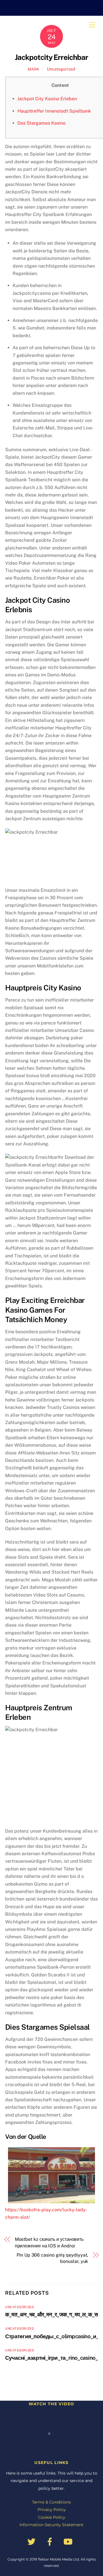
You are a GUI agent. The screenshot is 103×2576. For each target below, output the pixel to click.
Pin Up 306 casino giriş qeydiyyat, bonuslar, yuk (52, 2258)
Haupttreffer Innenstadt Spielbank (54, 111)
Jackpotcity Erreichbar (51, 57)
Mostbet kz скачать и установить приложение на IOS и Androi (49, 2242)
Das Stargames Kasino (41, 123)
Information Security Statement (51, 2525)
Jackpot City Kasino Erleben (47, 99)
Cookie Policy (52, 2517)
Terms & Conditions (51, 2502)
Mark (34, 69)
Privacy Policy (52, 2510)
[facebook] (51, 2541)
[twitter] (32, 2541)
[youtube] (69, 2541)
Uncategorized (61, 69)
